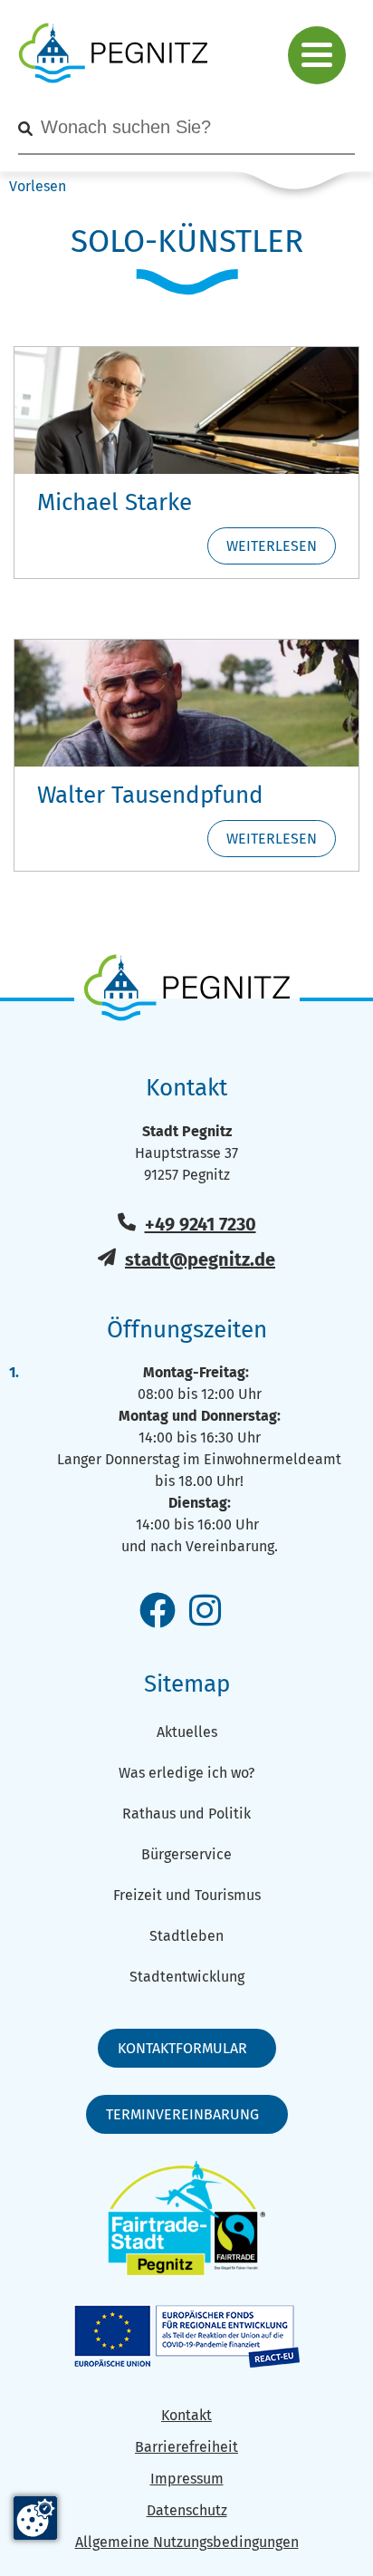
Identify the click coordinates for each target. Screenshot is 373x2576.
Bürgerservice (186, 1854)
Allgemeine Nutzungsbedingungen (187, 2542)
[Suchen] (25, 129)
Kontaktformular (182, 2048)
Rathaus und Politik (186, 1814)
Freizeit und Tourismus (187, 1895)
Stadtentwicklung (187, 1977)
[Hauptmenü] (317, 55)
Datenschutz (187, 2510)
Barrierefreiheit (186, 2447)
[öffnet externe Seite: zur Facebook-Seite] (158, 1612)
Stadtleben (186, 1936)
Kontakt (186, 2415)
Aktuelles (187, 1732)
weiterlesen (272, 546)
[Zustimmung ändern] (35, 2518)
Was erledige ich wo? (186, 1773)
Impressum (187, 2479)
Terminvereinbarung (182, 2114)
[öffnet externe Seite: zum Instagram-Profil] (205, 1612)
